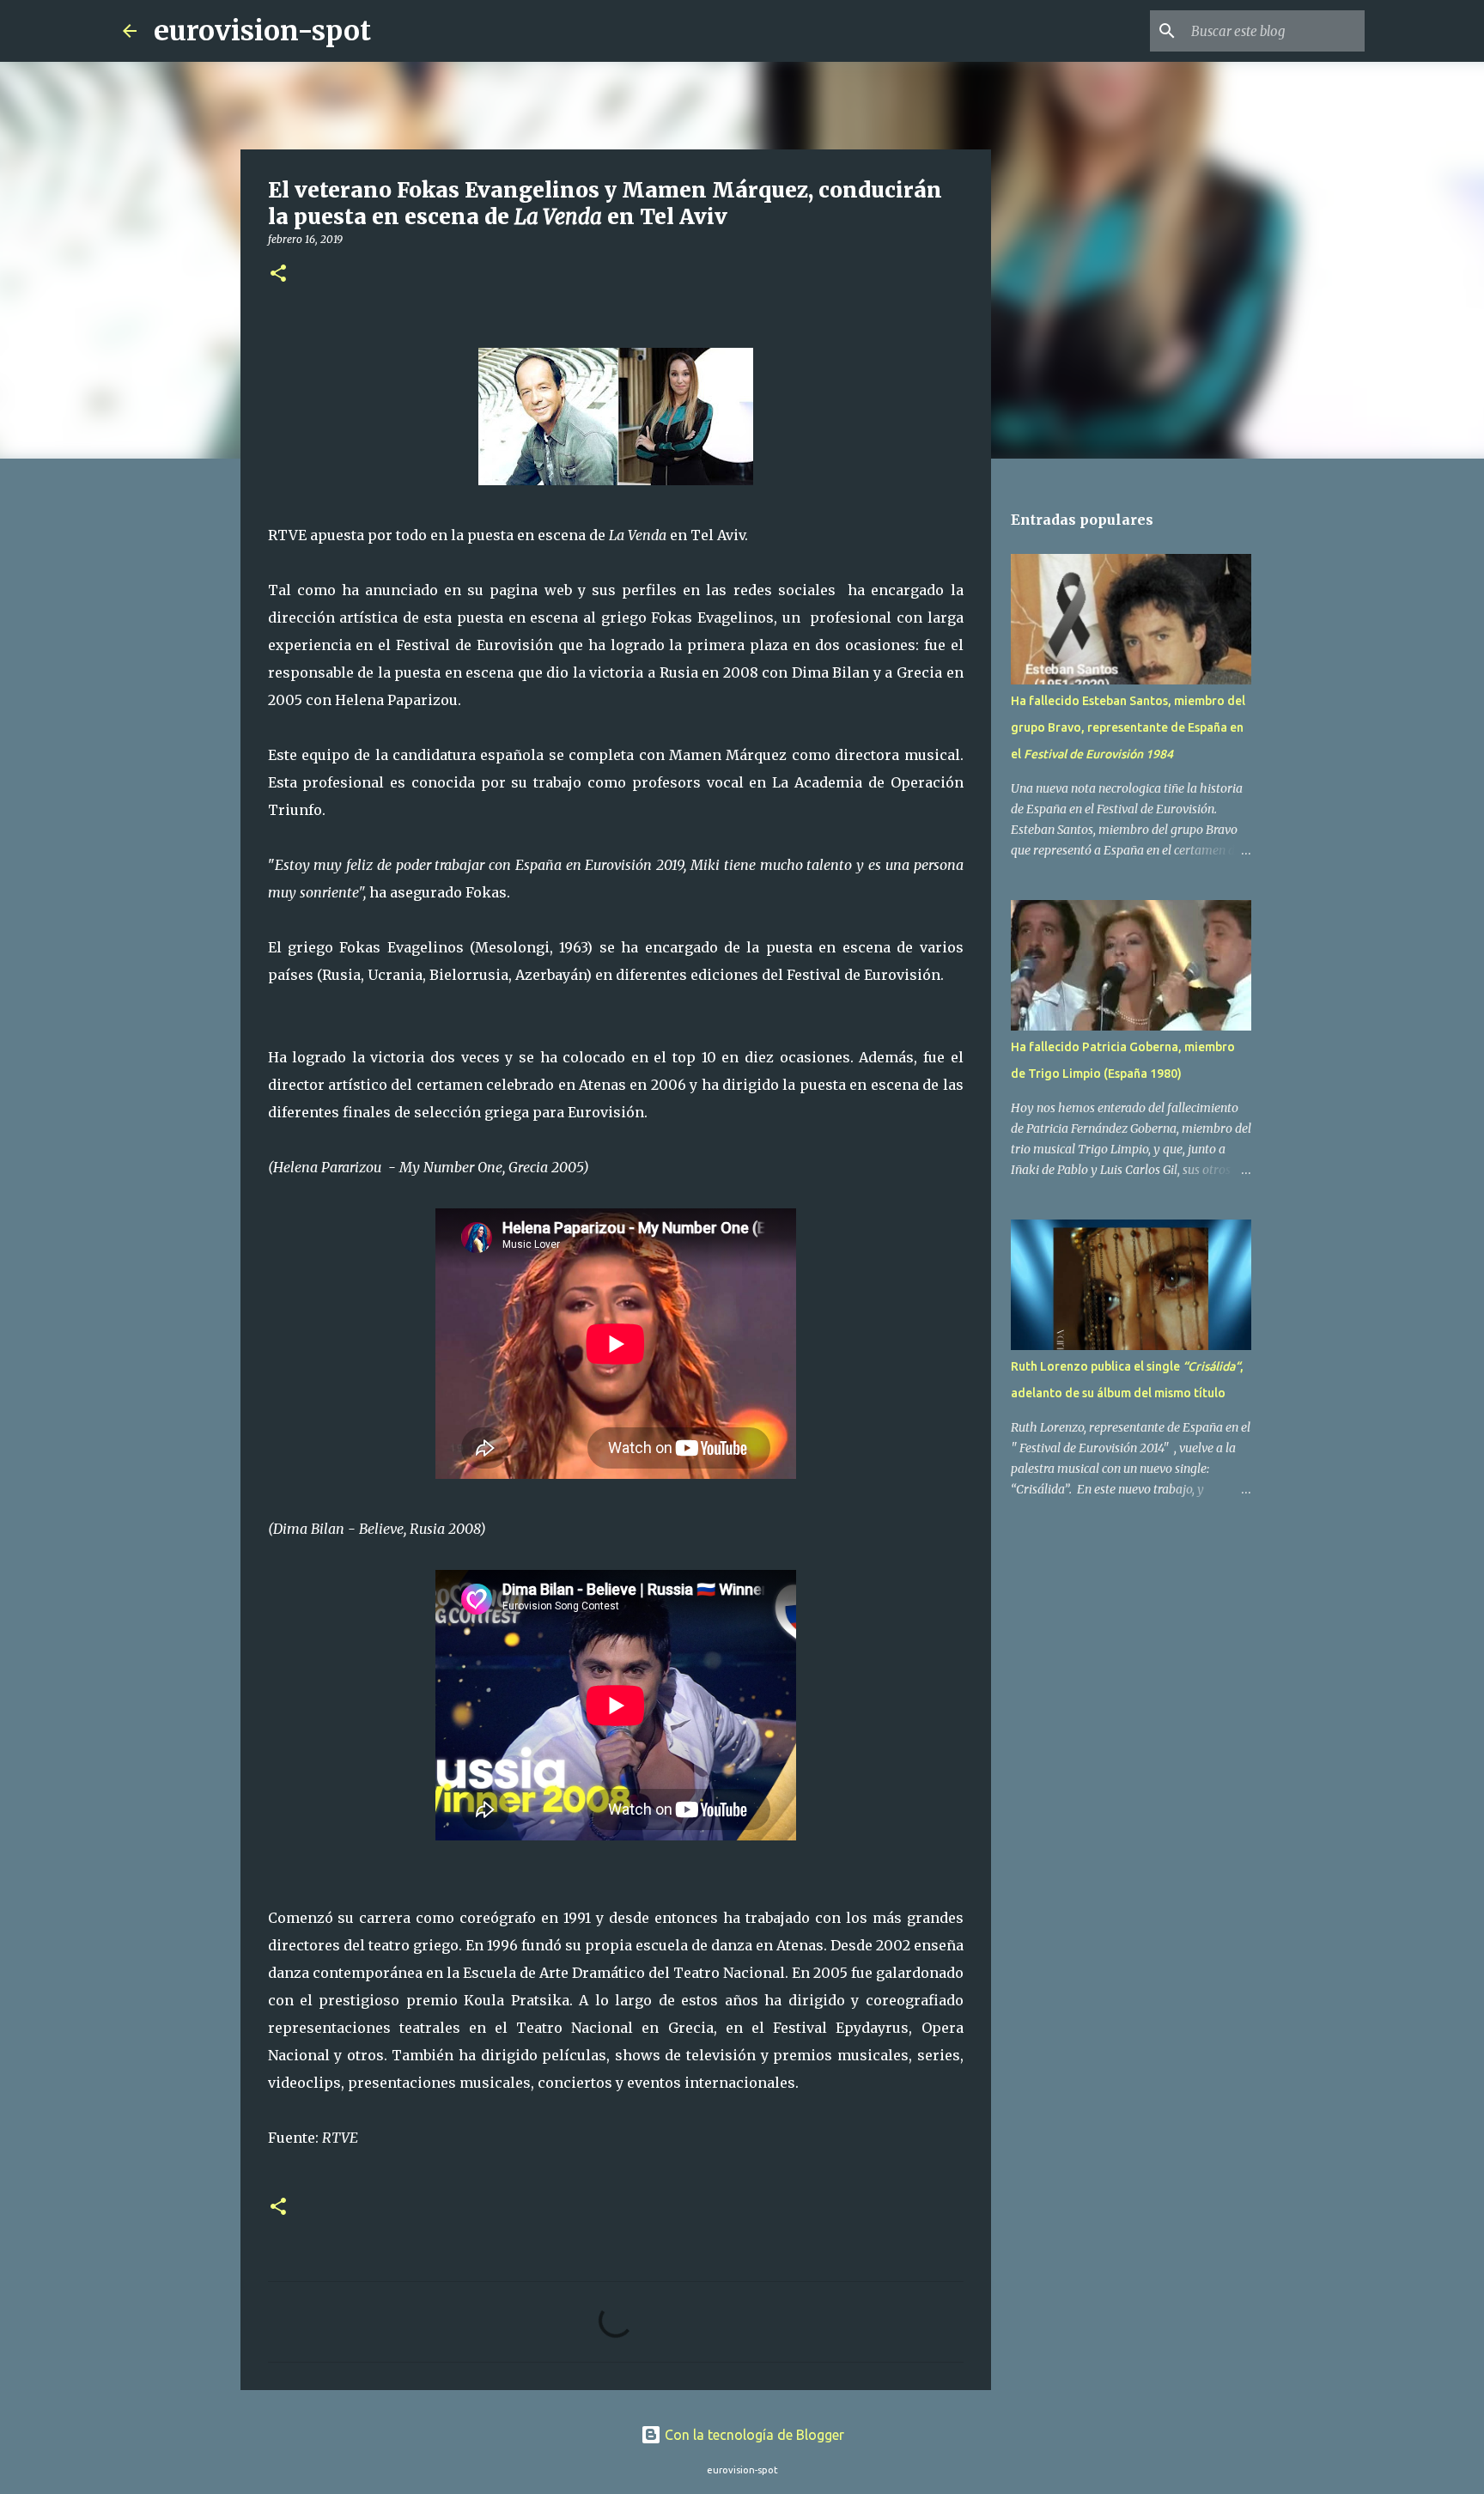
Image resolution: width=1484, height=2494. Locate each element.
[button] (278, 274)
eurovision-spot (262, 31)
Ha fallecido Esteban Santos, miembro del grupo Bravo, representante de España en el (1128, 727)
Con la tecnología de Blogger (753, 2435)
